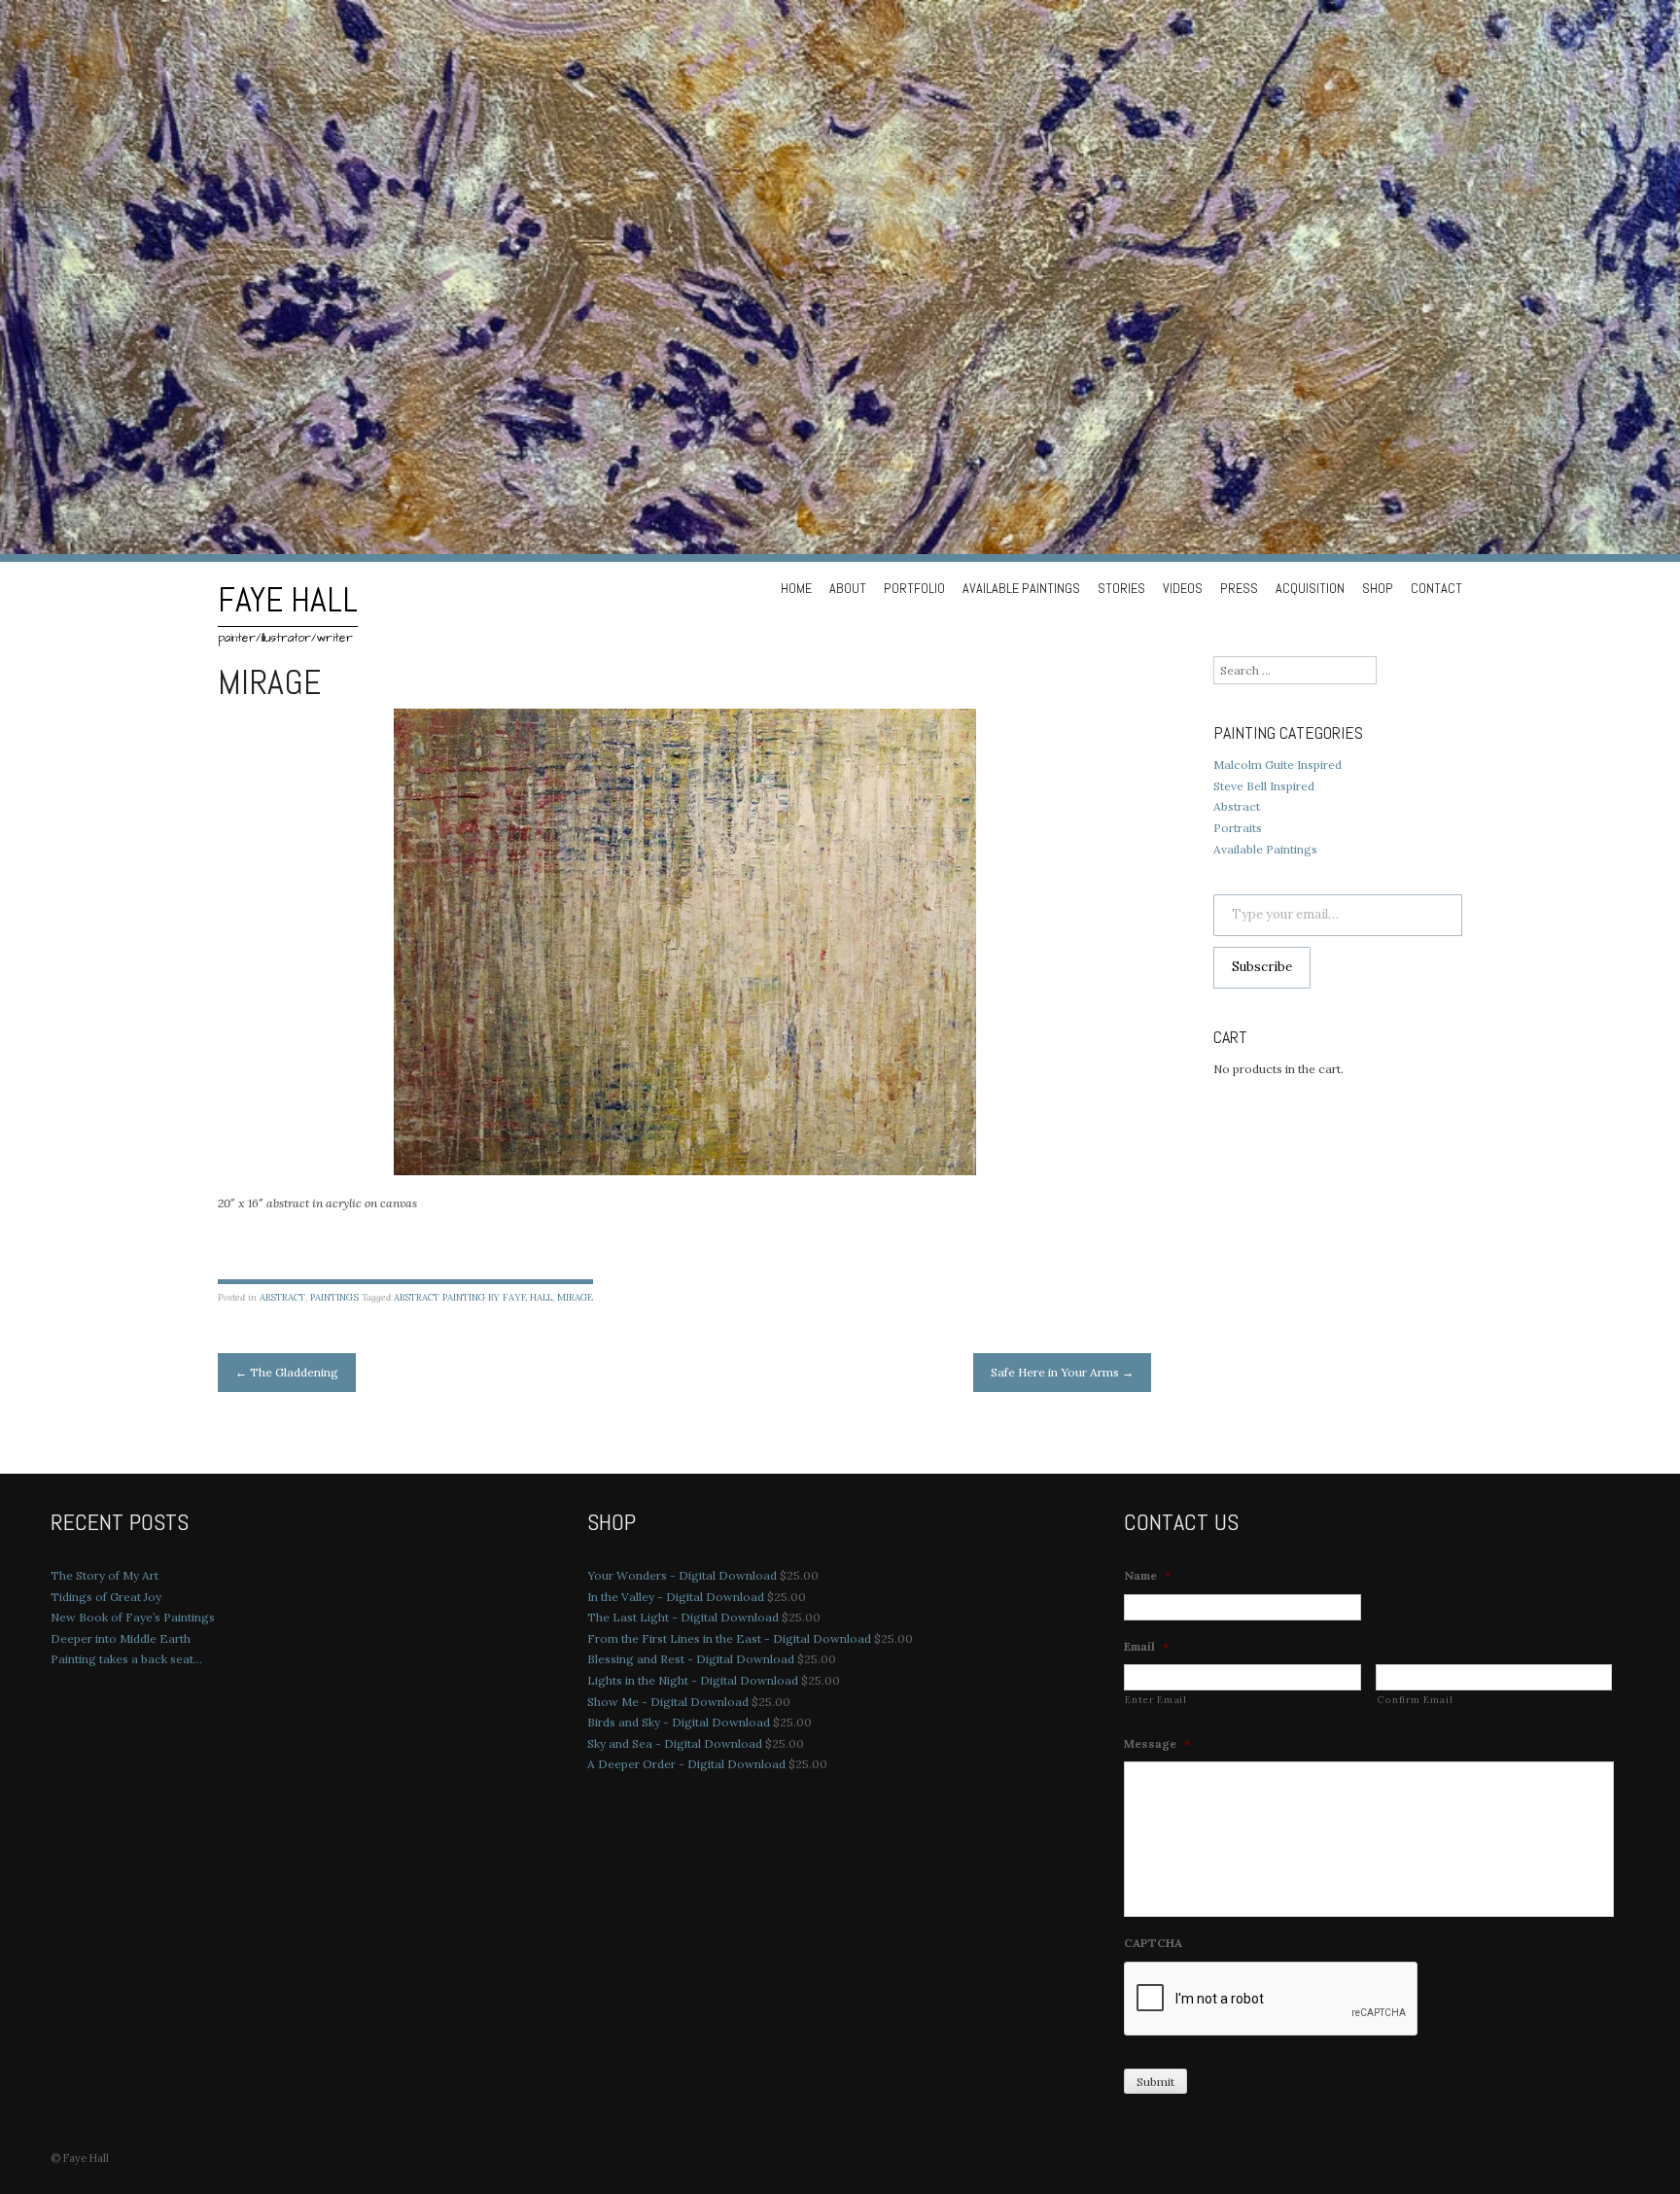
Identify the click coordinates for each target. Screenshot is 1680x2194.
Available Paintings (1021, 588)
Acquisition (1310, 588)
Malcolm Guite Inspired (1277, 765)
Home (796, 588)
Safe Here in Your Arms (1062, 1372)
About (848, 588)
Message (1157, 1743)
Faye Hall (288, 600)
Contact (1436, 588)
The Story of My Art (105, 1575)
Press (1239, 588)
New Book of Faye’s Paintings (133, 1617)
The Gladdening (287, 1372)
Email (1146, 1646)
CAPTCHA (1153, 1943)
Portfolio (914, 588)
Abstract (282, 1297)
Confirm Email (1415, 1700)
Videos (1183, 588)
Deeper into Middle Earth (121, 1638)
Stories (1121, 588)
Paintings (334, 1297)
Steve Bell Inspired (1264, 786)
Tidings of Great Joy (106, 1597)
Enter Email (1155, 1700)
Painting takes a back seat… (126, 1659)
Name (1147, 1575)
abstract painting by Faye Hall (473, 1297)
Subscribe (1262, 967)
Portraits (1238, 828)
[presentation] (1272, 2000)
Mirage (575, 1297)
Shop (1378, 588)
